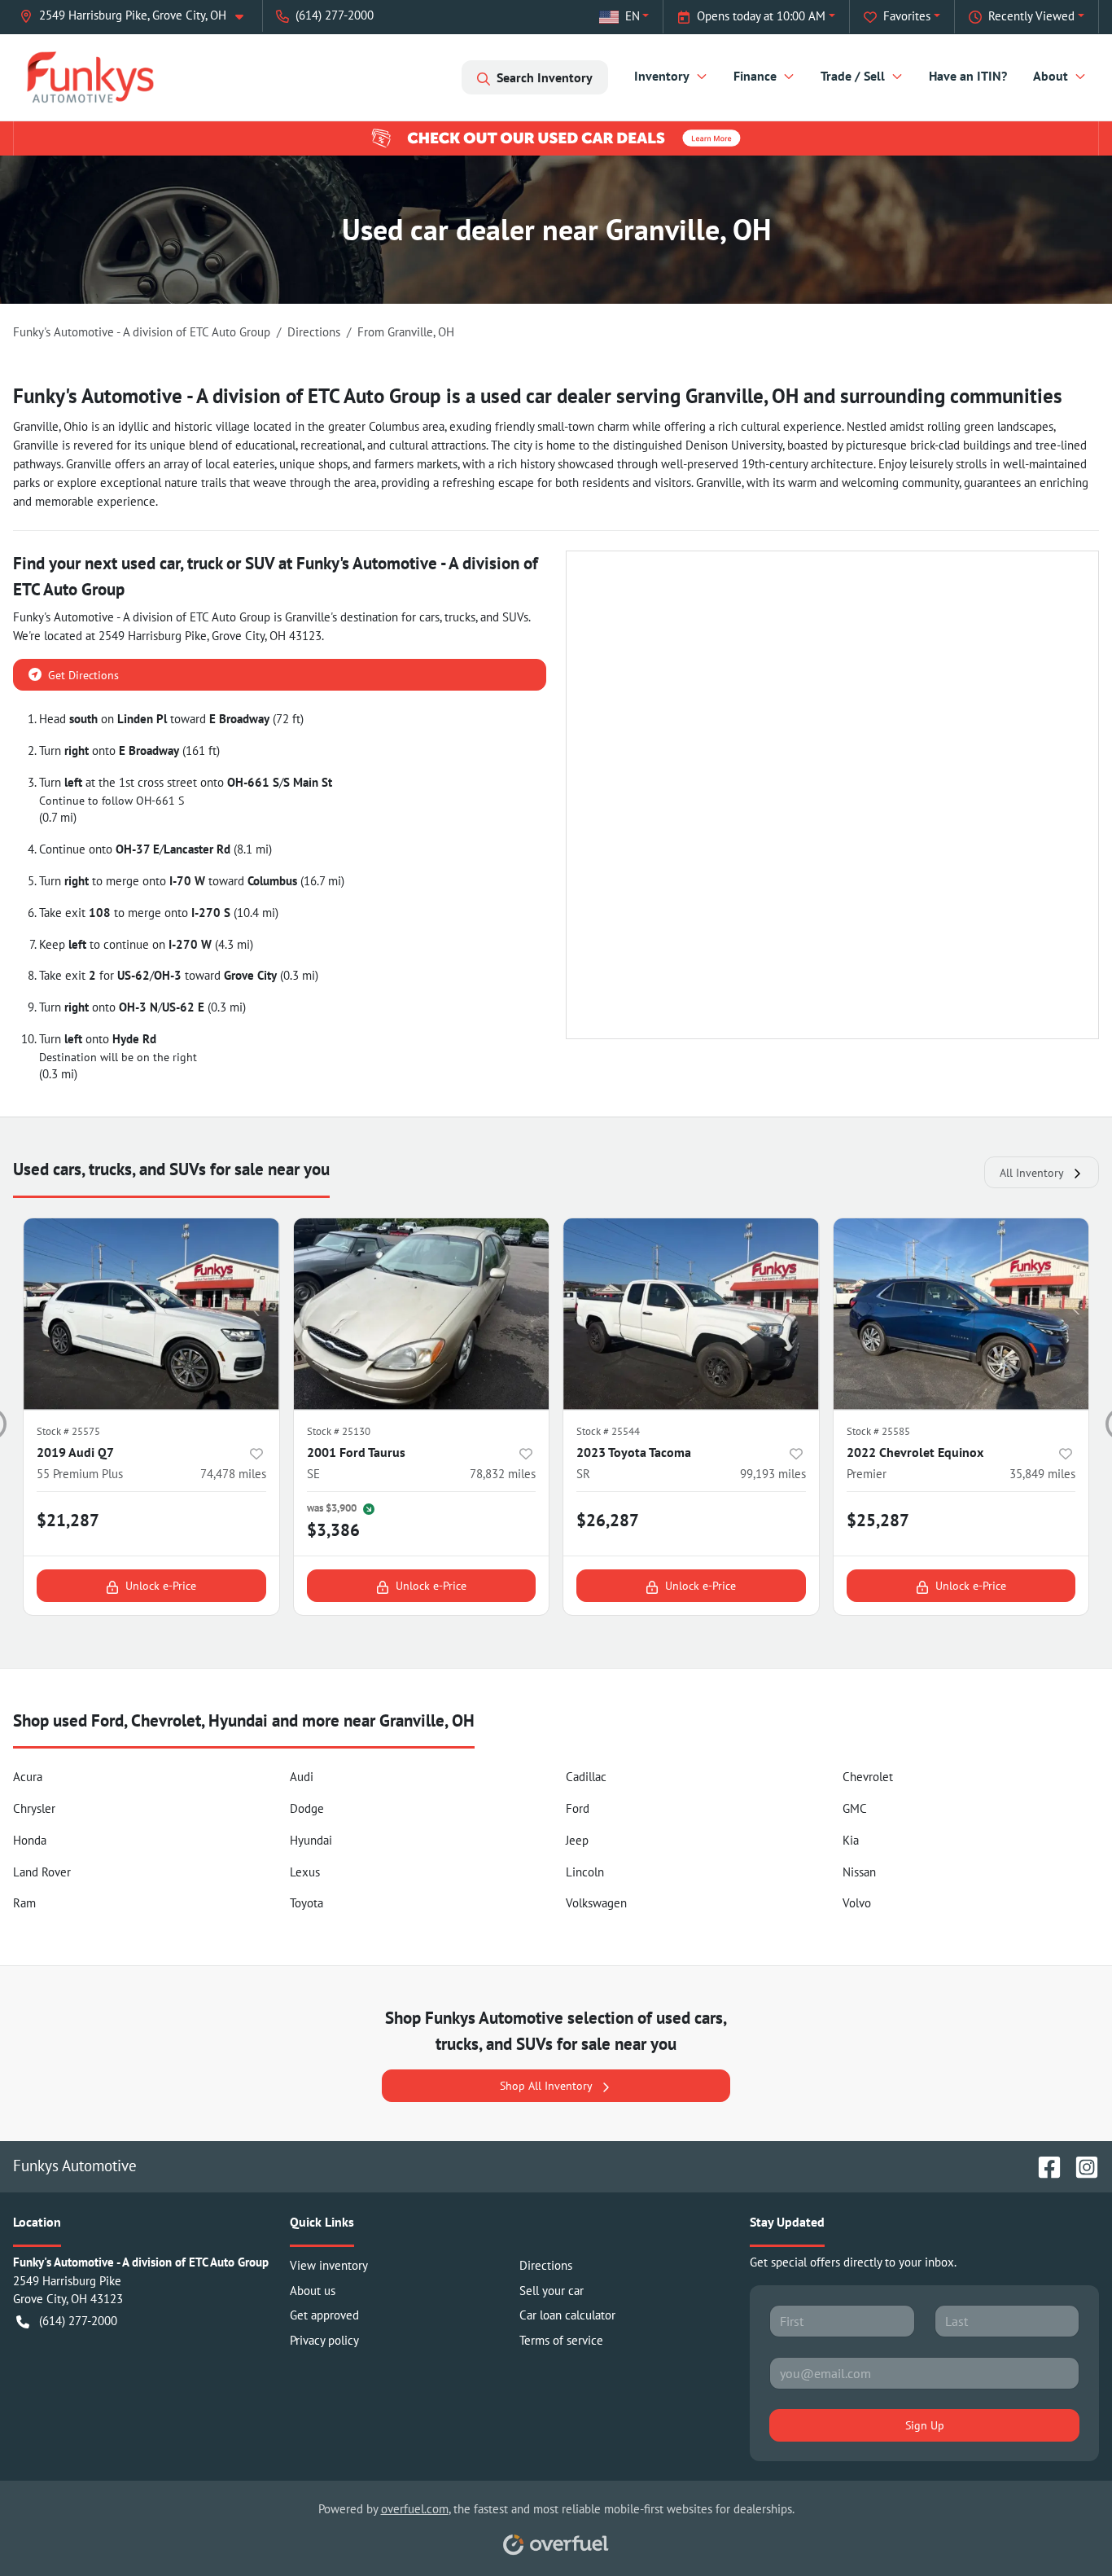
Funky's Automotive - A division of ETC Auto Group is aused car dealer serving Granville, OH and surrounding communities (538, 396)
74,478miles (233, 1474)
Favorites (907, 16)
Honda (30, 1840)
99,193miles (773, 1474)
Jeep (577, 1840)
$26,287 (608, 1520)
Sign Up (925, 2425)
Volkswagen (596, 1903)
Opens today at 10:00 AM (761, 16)
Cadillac (586, 1777)
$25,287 (878, 1520)
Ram (24, 1903)
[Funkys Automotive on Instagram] (1080, 2165)
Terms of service (561, 2340)
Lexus (305, 1872)
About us (313, 2291)
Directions (546, 2265)
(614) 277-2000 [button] (335, 15)
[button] (138, 16)
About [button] (1051, 76)
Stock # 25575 (68, 1431)
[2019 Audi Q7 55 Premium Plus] (151, 1314)
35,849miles (1042, 1474)
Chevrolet (868, 1777)
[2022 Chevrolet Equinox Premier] (961, 1314)
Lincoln (585, 1872)
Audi (302, 1777)
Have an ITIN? (968, 76)
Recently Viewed (1031, 16)
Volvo (857, 1903)
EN (633, 16)
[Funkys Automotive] (90, 77)
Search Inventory (545, 77)
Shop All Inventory (546, 2085)
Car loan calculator (567, 2315)
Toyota (306, 1903)
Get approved (324, 2315)
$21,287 (68, 1520)
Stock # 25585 (878, 1431)
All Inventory (1032, 1172)
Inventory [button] (662, 76)
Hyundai (311, 1840)
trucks (460, 617)
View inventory (329, 2265)
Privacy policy (324, 2340)
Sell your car (552, 2291)
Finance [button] (755, 76)
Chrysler (34, 1808)
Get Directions (83, 675)
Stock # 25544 (608, 1431)
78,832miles (503, 1474)
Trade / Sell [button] (853, 76)
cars (429, 617)
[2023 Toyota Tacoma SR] (691, 1314)
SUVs (515, 617)
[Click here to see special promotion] (556, 137)
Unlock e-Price (161, 1585)
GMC (855, 1808)
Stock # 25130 (339, 1431)
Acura (28, 1777)
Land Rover (42, 1872)
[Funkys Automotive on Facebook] (1043, 2165)
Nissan (859, 1872)
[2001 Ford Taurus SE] (422, 1314)
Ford (578, 1808)
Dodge (307, 1808)
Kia (851, 1840)
